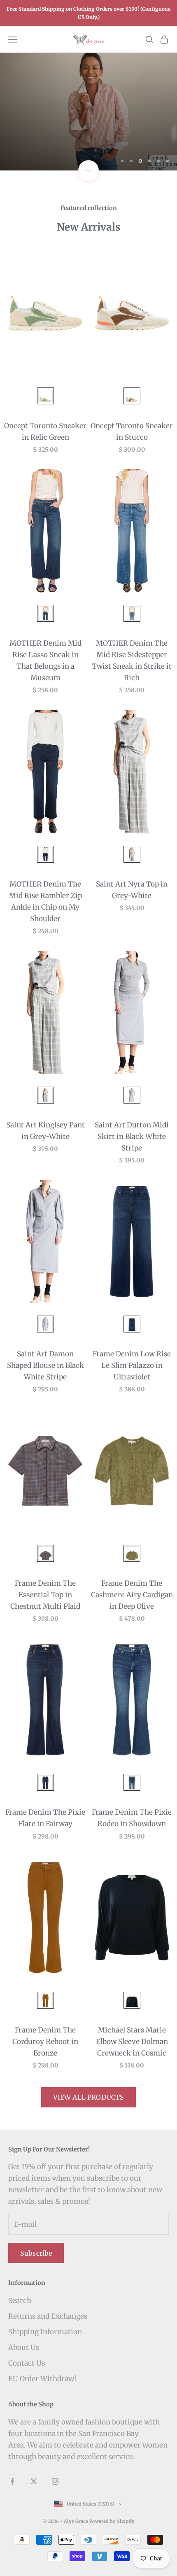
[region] (88, 112)
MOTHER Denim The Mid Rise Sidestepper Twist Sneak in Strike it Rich (132, 660)
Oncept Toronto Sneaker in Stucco (132, 432)
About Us (24, 2347)
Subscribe (36, 2253)
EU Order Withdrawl (42, 2379)
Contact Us (27, 2363)
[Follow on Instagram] (55, 2481)
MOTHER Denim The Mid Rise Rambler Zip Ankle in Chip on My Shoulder (45, 901)
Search (20, 2301)
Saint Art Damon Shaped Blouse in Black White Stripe (45, 1365)
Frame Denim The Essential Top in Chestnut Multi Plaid (45, 1595)
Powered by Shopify (112, 2521)
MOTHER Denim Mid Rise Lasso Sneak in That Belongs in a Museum (45, 660)
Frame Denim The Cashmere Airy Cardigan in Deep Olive (132, 1595)
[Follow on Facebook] (12, 2481)
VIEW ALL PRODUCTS (89, 2097)
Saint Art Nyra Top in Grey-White (132, 890)
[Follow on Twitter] (34, 2481)
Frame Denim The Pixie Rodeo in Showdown (132, 1818)
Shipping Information (45, 2332)
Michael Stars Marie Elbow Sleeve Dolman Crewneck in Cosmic (132, 2042)
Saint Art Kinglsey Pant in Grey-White (45, 1131)
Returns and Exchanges (48, 2316)
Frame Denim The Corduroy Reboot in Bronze (45, 2042)
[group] (88, 112)
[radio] (45, 396)
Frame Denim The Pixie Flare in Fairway (45, 1818)
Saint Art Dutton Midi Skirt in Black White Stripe (132, 1136)
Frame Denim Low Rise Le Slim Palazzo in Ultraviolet (132, 1365)
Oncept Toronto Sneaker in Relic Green (45, 432)
